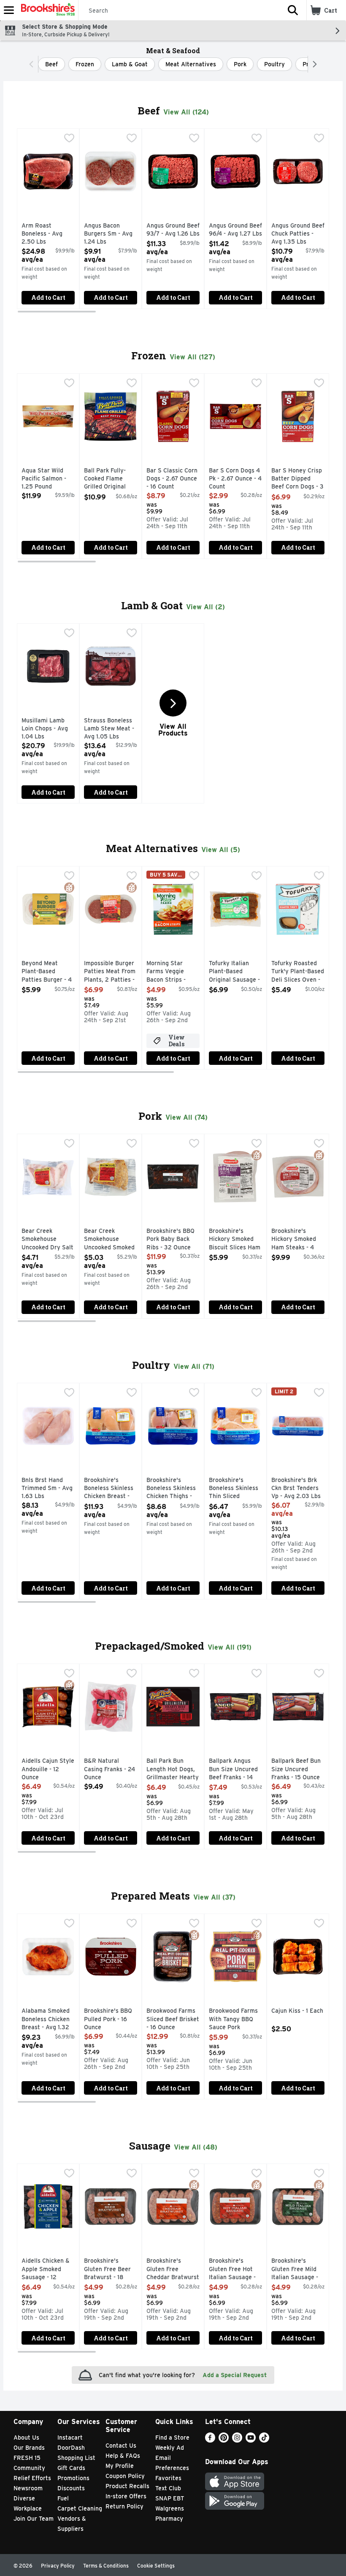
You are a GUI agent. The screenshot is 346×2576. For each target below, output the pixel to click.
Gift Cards (71, 2468)
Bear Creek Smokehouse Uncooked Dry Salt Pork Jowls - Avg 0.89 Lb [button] (48, 1240)
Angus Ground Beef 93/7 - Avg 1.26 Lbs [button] (173, 230)
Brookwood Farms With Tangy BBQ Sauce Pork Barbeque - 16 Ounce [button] (235, 2020)
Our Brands (29, 2448)
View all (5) (221, 850)
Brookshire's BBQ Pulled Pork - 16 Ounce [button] (111, 2019)
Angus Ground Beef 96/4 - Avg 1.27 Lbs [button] (235, 230)
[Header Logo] (46, 10)
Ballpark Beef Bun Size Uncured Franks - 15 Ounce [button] (298, 1769)
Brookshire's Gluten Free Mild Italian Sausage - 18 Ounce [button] (298, 2270)
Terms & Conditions (106, 2566)
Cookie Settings (156, 2566)
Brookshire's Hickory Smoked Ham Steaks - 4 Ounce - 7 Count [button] (298, 1240)
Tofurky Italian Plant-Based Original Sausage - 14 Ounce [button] (235, 972)
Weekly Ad (170, 2448)
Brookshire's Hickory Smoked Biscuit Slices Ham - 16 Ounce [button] (235, 1240)
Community (29, 2468)
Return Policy (124, 2506)
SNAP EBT (170, 2498)
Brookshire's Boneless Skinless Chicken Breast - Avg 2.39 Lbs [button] (111, 1489)
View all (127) (192, 357)
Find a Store (172, 2438)
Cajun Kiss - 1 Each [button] (298, 2011)
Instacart (70, 2438)
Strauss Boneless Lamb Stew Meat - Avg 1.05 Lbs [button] (111, 729)
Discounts (71, 2488)
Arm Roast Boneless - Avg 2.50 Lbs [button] (48, 234)
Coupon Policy (125, 2476)
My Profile (120, 2466)
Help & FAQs (123, 2456)
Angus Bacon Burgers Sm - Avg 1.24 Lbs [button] (111, 234)
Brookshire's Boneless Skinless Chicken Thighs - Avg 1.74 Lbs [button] (173, 1489)
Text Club (168, 2488)
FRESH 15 (27, 2458)
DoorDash (71, 2448)
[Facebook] (210, 2440)
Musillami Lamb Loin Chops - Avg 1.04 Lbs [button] (48, 729)
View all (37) (214, 1897)
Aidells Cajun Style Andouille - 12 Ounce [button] (48, 1769)
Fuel (63, 2498)
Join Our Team (34, 2519)
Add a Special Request (235, 2375)
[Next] (313, 64)
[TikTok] (264, 2440)
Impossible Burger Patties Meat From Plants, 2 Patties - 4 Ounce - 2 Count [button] (111, 972)
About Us (26, 2438)
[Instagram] (237, 2440)
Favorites (168, 2478)
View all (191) (230, 1647)
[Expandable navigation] (9, 10)
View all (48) (196, 2147)
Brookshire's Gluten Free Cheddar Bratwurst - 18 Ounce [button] (173, 2270)
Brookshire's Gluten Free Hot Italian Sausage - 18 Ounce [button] (235, 2270)
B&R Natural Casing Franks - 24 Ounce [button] (111, 1769)
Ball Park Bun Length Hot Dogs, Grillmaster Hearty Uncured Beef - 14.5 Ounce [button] (173, 1770)
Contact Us (121, 2446)
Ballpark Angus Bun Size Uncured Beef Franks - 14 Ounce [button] (235, 1770)
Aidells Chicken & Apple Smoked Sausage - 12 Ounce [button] (48, 2270)
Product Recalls (127, 2486)
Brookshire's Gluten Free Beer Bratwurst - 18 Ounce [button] (111, 2270)
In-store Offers (126, 2496)
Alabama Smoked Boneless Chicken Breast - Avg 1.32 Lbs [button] (48, 2020)
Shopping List (76, 2458)
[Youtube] (251, 2440)
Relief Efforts (32, 2478)
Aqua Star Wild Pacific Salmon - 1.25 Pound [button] (48, 479)
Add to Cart (48, 297)
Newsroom (28, 2488)
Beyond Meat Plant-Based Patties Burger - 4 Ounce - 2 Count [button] (48, 972)
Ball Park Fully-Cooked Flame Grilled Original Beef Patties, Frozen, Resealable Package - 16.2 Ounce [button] (111, 479)
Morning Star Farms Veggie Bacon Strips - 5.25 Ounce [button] (173, 972)
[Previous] (33, 64)
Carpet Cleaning (80, 2508)
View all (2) (205, 607)
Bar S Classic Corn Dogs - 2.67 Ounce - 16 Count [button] (173, 479)
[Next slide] (320, 220)
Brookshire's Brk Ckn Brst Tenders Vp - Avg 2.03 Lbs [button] (298, 1489)
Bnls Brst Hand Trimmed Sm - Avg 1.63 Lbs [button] (48, 1489)
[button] (293, 10)
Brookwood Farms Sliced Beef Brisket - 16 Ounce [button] (173, 2019)
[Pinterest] (224, 2440)
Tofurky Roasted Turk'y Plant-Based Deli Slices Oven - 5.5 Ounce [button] (298, 972)
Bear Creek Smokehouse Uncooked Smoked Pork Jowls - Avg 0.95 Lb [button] (111, 1240)
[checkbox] (69, 139)
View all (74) (187, 1117)
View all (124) (186, 112)
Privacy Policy (58, 2566)
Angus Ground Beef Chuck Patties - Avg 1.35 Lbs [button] (298, 234)
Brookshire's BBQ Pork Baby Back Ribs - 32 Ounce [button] (173, 1239)
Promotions (73, 2478)
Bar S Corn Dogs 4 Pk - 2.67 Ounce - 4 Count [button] (235, 479)
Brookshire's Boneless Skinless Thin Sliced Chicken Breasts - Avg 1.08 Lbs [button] (235, 1489)
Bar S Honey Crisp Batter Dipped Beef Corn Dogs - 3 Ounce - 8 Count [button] (298, 479)
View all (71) (194, 1367)
